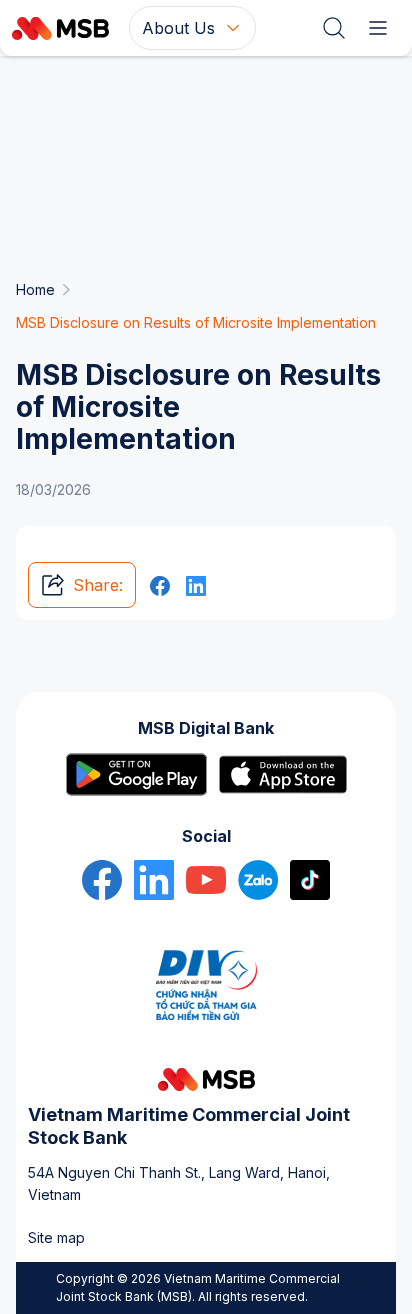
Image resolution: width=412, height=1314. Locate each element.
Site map (56, 1237)
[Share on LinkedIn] (196, 585)
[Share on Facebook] (160, 585)
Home (35, 289)
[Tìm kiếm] (334, 28)
